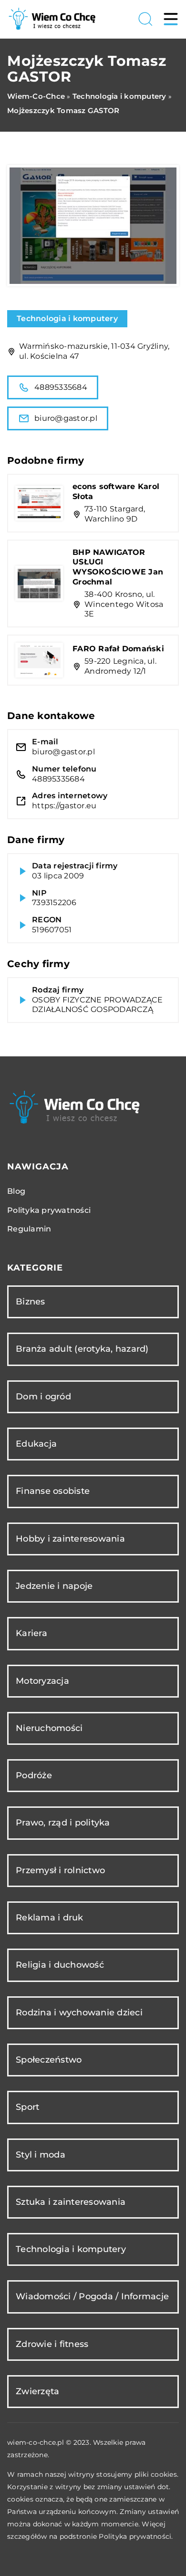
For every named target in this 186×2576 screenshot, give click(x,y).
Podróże (34, 1775)
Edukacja (36, 1444)
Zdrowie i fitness (52, 2344)
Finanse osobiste (53, 1491)
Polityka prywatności (49, 1210)
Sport (27, 2107)
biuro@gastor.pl (66, 418)
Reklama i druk (50, 1918)
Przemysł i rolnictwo (60, 1870)
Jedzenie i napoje (54, 1586)
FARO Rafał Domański (118, 649)
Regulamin (29, 1229)
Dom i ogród (43, 1397)
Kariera (31, 1633)
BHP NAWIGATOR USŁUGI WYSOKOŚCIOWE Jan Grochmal (118, 567)
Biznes (31, 1302)
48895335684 (61, 387)
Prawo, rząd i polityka (63, 1823)
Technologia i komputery (67, 318)
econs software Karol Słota (116, 491)
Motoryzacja (42, 1681)
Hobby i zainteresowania (70, 1539)
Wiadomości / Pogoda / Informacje (92, 2296)
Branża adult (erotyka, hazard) (82, 1349)
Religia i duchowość (60, 1965)
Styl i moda (41, 2155)
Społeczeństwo (49, 2060)
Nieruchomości (49, 1728)
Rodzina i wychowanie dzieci (79, 2013)
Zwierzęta (37, 2391)
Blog (16, 1191)
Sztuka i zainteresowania (71, 2202)
